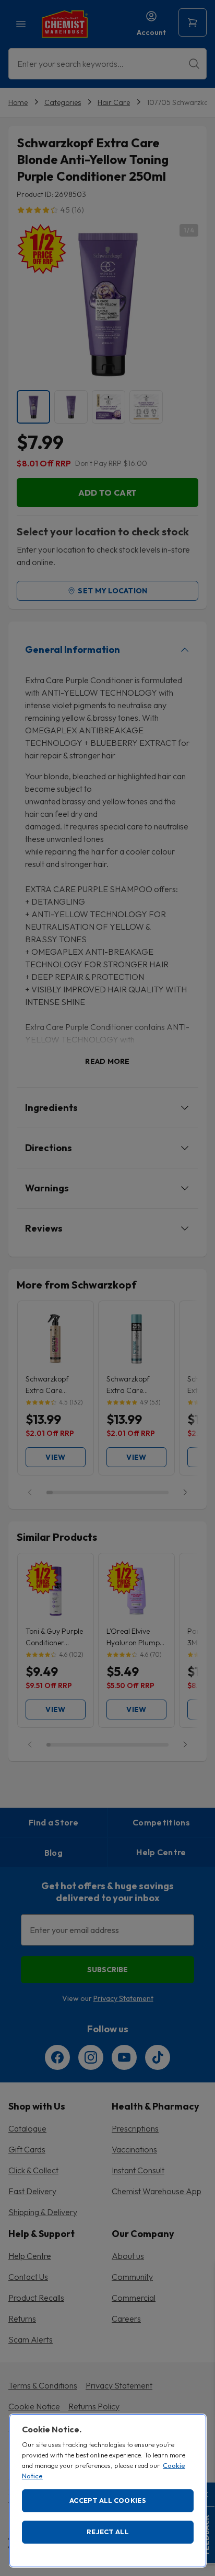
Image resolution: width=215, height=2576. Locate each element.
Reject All (108, 2532)
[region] (108, 2491)
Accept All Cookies (108, 2500)
